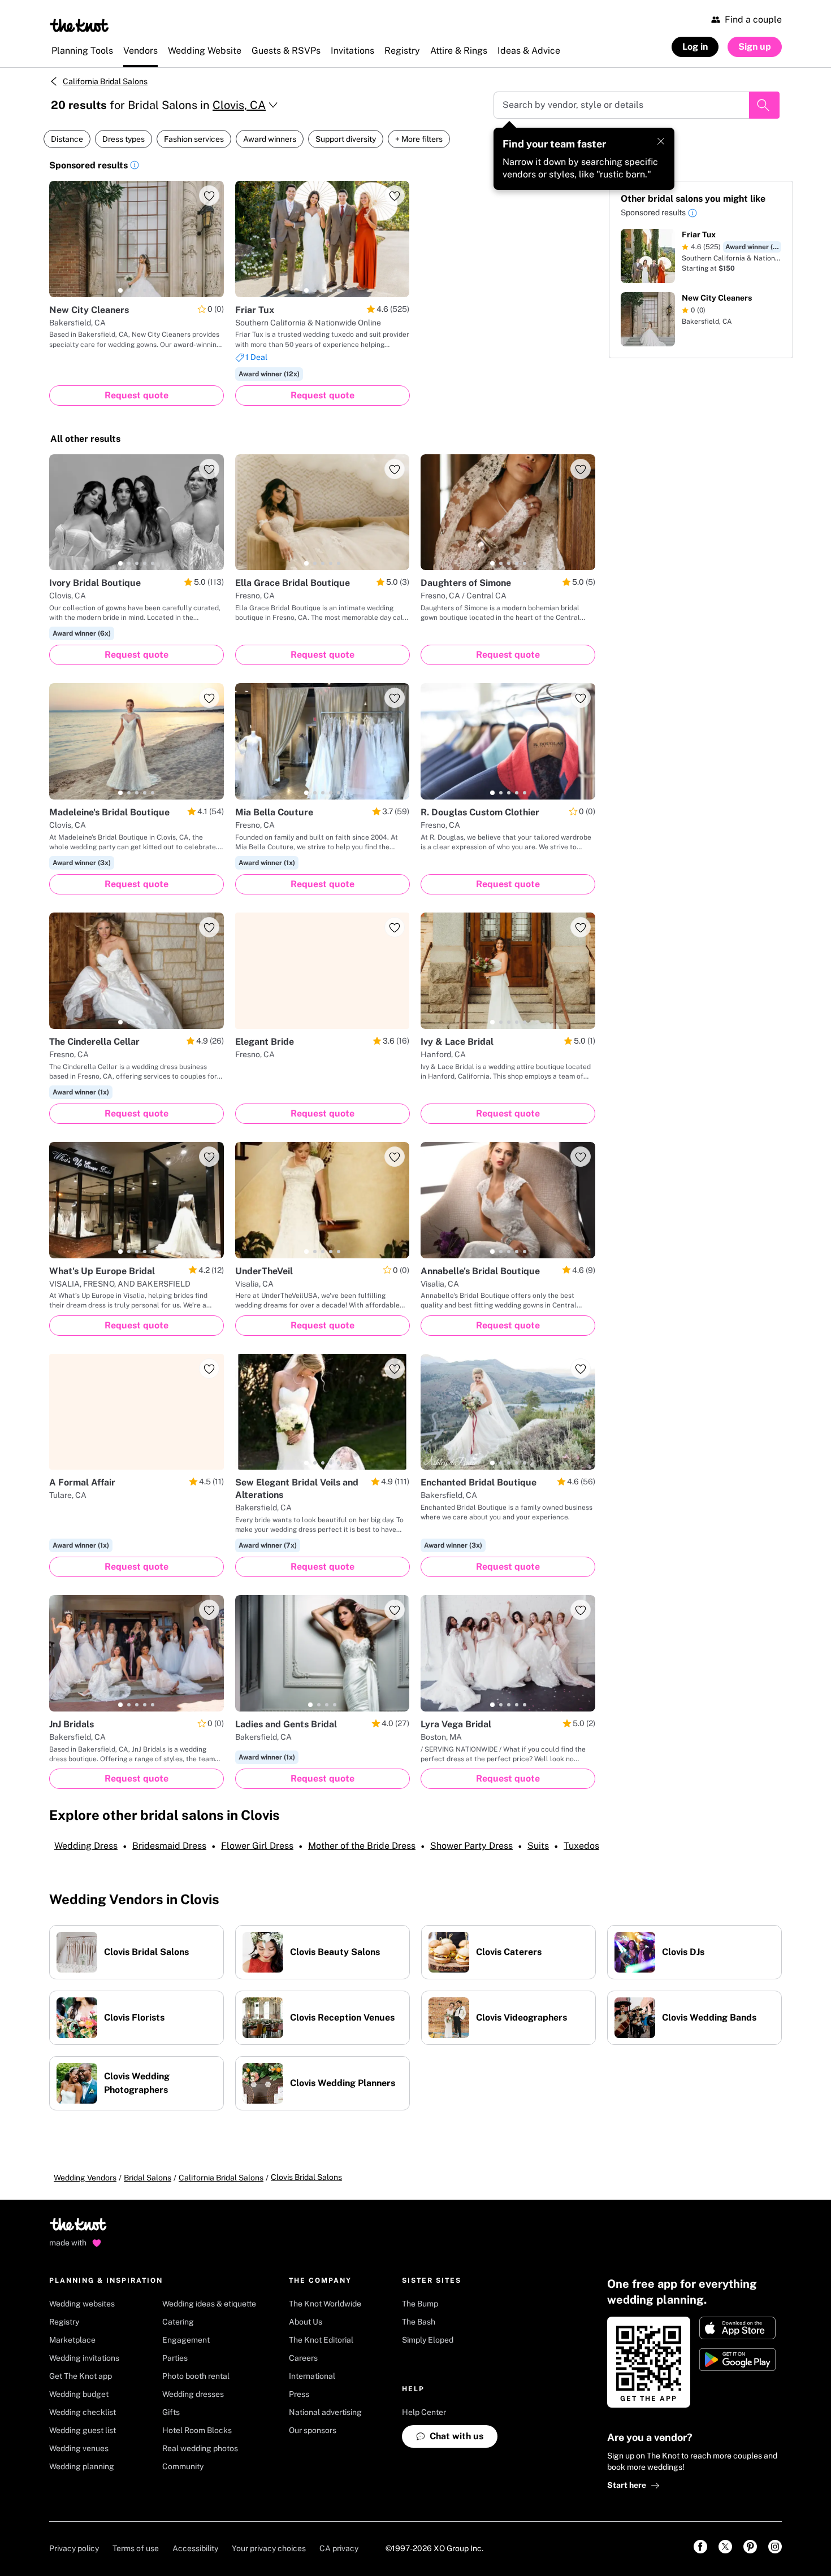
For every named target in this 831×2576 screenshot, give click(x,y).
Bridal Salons (148, 2178)
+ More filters (419, 139)
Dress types (124, 139)
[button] (135, 167)
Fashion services (194, 139)
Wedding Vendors (85, 2178)
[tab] (120, 290)
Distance (67, 139)
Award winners (270, 139)
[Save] (209, 196)
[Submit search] (764, 105)
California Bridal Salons (105, 81)
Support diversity (346, 139)
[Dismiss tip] (661, 141)
